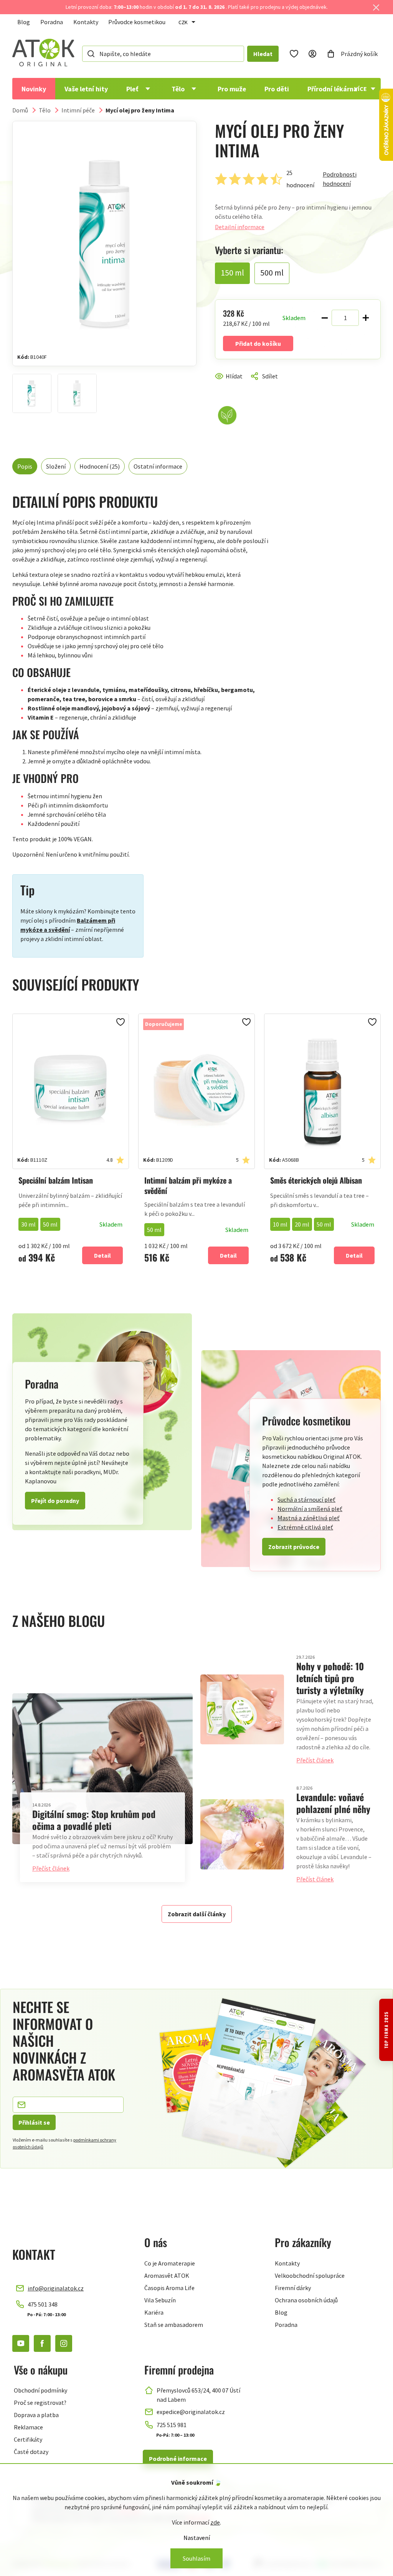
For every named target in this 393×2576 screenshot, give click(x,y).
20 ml (302, 1224)
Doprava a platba (36, 2415)
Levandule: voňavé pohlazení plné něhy (333, 1803)
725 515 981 (172, 2425)
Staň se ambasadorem (174, 2325)
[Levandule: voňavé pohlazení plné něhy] (242, 1834)
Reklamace (28, 2427)
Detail (102, 1255)
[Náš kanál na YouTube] (21, 2343)
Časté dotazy (31, 2452)
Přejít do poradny (55, 1501)
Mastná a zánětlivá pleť (309, 1518)
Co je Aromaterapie (170, 2263)
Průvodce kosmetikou (137, 22)
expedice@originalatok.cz (191, 2412)
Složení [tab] (56, 466)
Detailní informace (240, 227)
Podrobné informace (178, 2459)
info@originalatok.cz (56, 2288)
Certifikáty (28, 2439)
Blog (24, 22)
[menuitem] (34, 89)
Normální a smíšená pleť (310, 1509)
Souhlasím (196, 2558)
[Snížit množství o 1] (325, 318)
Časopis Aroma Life (169, 2288)
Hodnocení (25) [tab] (100, 466)
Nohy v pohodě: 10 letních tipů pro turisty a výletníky (330, 1678)
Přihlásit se (34, 2122)
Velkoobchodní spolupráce (310, 2275)
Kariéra (154, 2312)
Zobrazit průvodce (294, 1547)
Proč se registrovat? (40, 2403)
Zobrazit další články (197, 1914)
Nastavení (197, 2538)
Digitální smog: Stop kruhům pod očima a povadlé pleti (94, 1820)
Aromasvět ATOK (167, 2275)
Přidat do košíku (258, 343)
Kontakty (86, 22)
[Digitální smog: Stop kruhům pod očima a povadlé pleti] (102, 1769)
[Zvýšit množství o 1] (366, 318)
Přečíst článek (51, 1868)
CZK (183, 22)
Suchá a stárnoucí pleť (306, 1499)
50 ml (50, 1224)
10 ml (280, 1224)
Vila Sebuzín (160, 2300)
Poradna (52, 22)
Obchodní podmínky (40, 2390)
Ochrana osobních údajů (306, 2300)
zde (215, 2522)
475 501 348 (43, 2304)
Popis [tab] (25, 466)
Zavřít (248, 385)
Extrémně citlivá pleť (305, 1527)
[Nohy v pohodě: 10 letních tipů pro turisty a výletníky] (242, 1710)
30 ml (28, 1224)
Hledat (263, 54)
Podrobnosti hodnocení (340, 179)
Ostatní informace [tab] (158, 466)
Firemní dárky (293, 2288)
